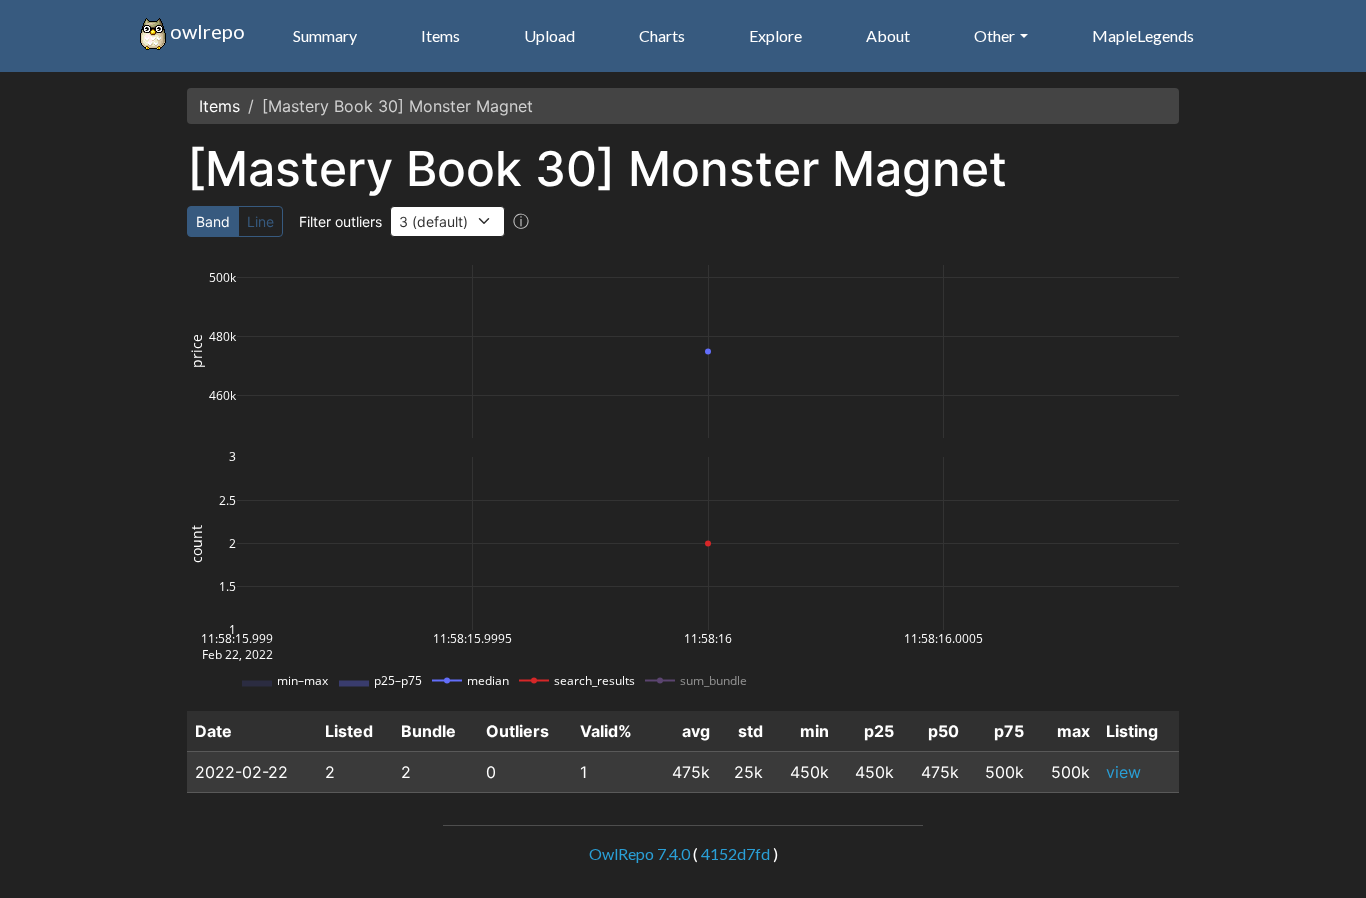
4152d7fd (735, 853)
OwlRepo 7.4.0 (639, 853)
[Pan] (981, 258)
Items (440, 35)
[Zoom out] (1085, 258)
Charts (662, 35)
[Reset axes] (1133, 258)
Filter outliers (340, 221)
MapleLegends (1143, 35)
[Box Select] (1005, 258)
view (1123, 772)
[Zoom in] (1061, 258)
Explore (775, 35)
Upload (549, 35)
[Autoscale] (1109, 258)
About (888, 35)
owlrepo (205, 31)
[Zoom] (957, 258)
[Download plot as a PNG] (925, 258)
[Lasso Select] (1029, 258)
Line (260, 221)
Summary (325, 35)
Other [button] (994, 35)
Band (213, 221)
